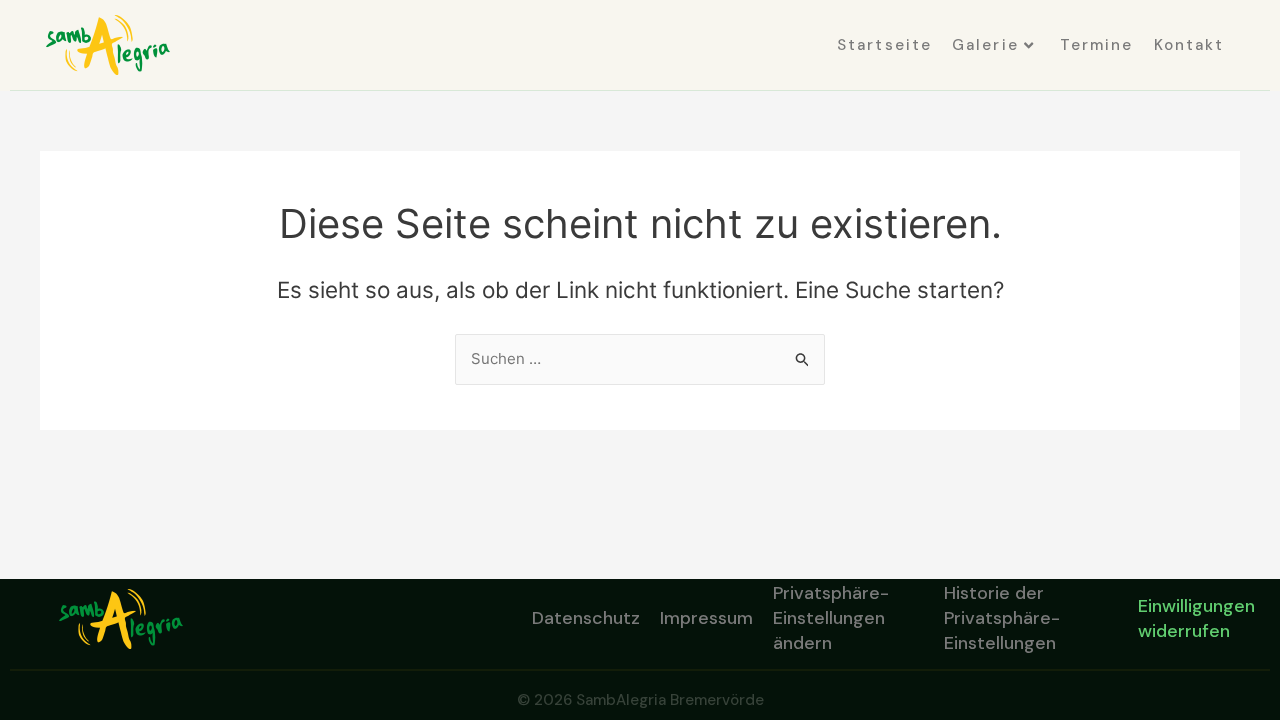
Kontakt (1189, 45)
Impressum (706, 618)
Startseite (884, 45)
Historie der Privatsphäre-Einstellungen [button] (1002, 619)
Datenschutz (586, 618)
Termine (1097, 45)
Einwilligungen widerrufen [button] (1196, 618)
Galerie (985, 45)
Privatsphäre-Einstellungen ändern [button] (831, 619)
